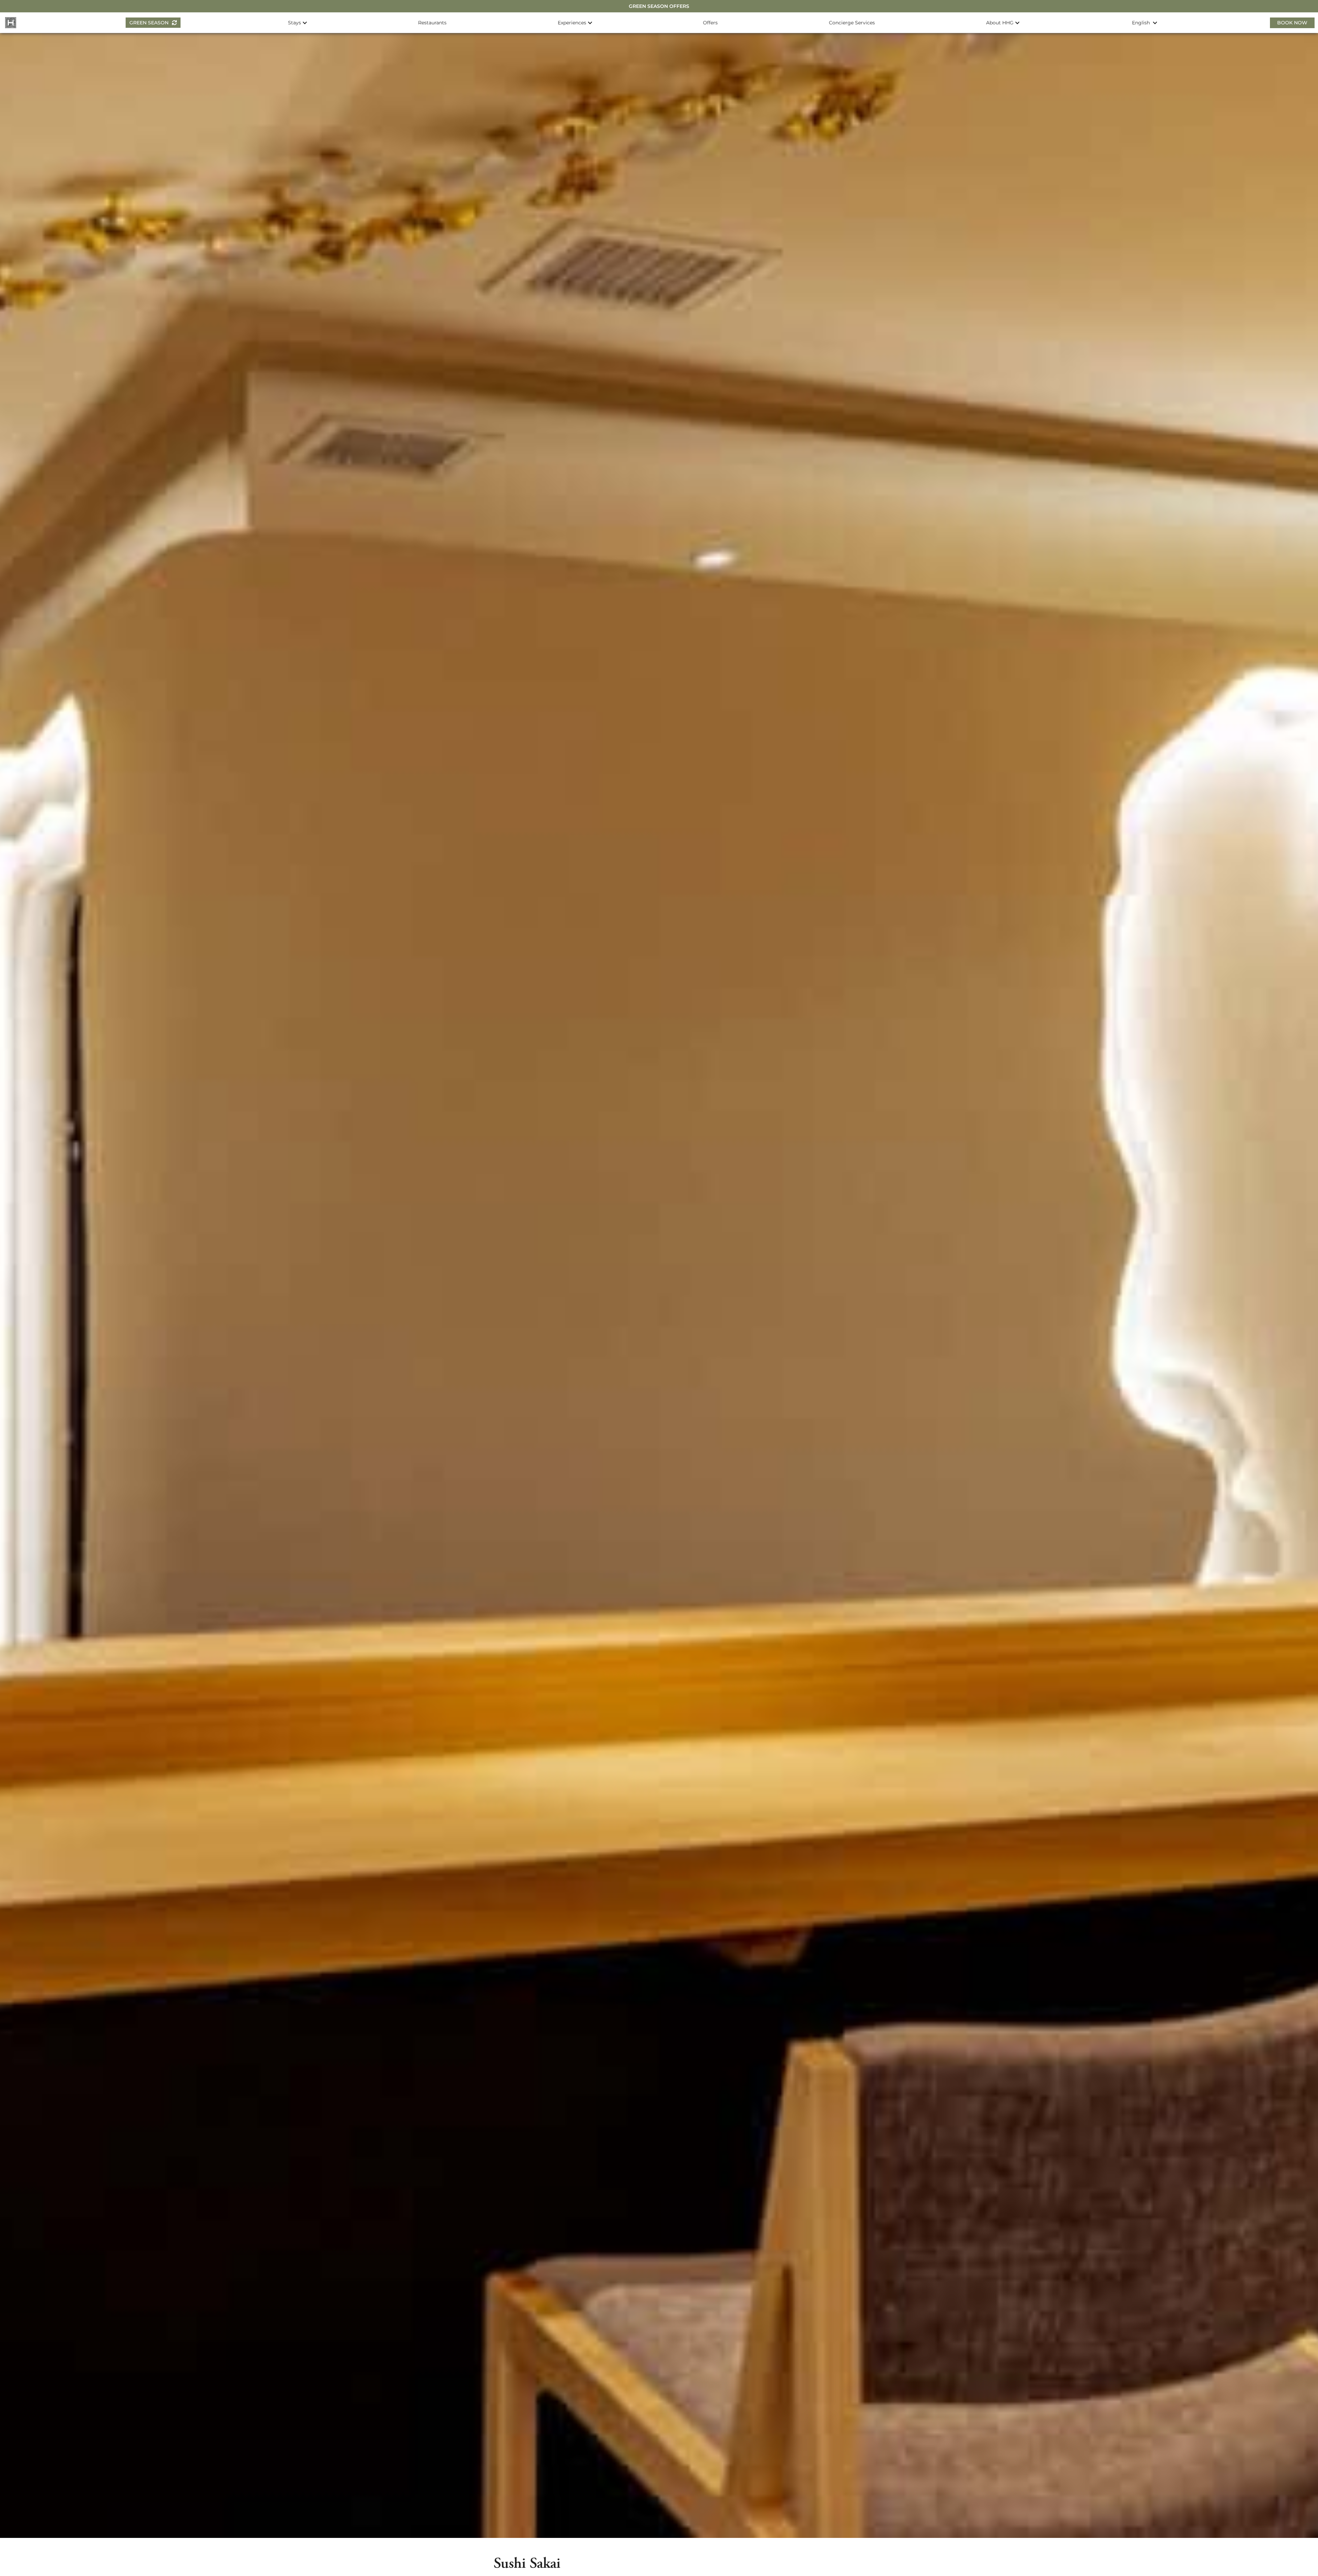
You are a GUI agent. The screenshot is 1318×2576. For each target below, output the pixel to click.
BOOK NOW (1292, 23)
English (1142, 23)
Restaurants (432, 23)
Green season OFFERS (659, 6)
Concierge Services (852, 23)
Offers (710, 23)
